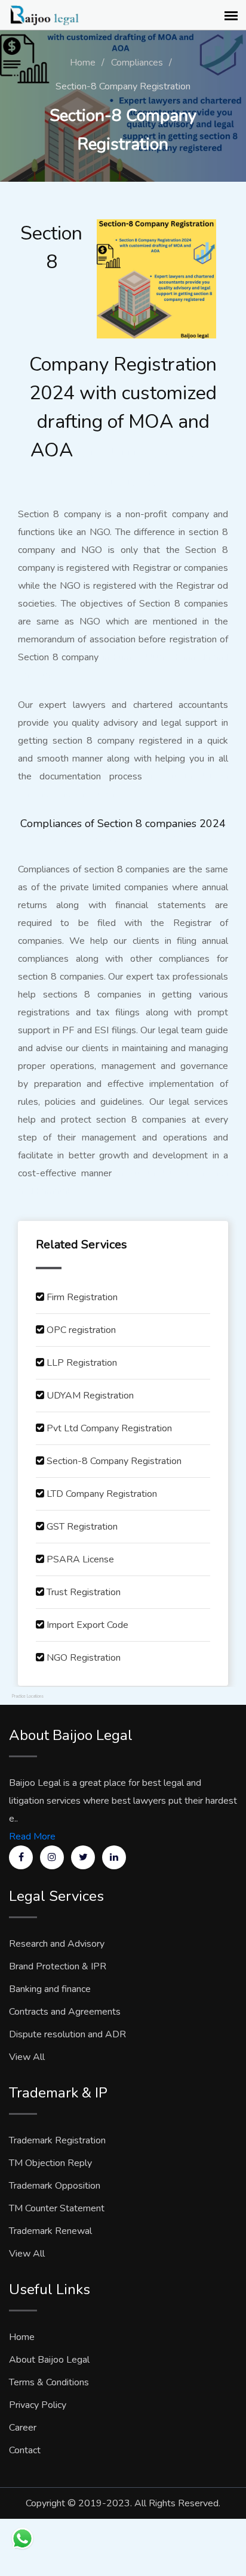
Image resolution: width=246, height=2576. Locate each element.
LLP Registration (82, 1363)
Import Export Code (87, 1625)
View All (27, 2057)
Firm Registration (82, 1297)
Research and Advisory (57, 1944)
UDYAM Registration (90, 1396)
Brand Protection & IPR (58, 1966)
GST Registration (82, 1527)
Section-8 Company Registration (114, 1461)
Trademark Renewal (50, 2231)
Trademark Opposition (55, 2186)
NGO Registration (84, 1658)
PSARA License (80, 1559)
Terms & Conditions (49, 2382)
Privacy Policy (38, 2405)
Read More (32, 1837)
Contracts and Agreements (65, 2012)
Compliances (137, 63)
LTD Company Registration (102, 1494)
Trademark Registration (57, 2140)
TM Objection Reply (50, 2163)
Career (23, 2428)
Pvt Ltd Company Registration (109, 1428)
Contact (25, 2450)
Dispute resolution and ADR (67, 2034)
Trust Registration (84, 1592)
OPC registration (81, 1330)
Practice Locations (28, 1696)
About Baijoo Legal (49, 2360)
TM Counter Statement (57, 2208)
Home (83, 63)
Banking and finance (50, 1989)
